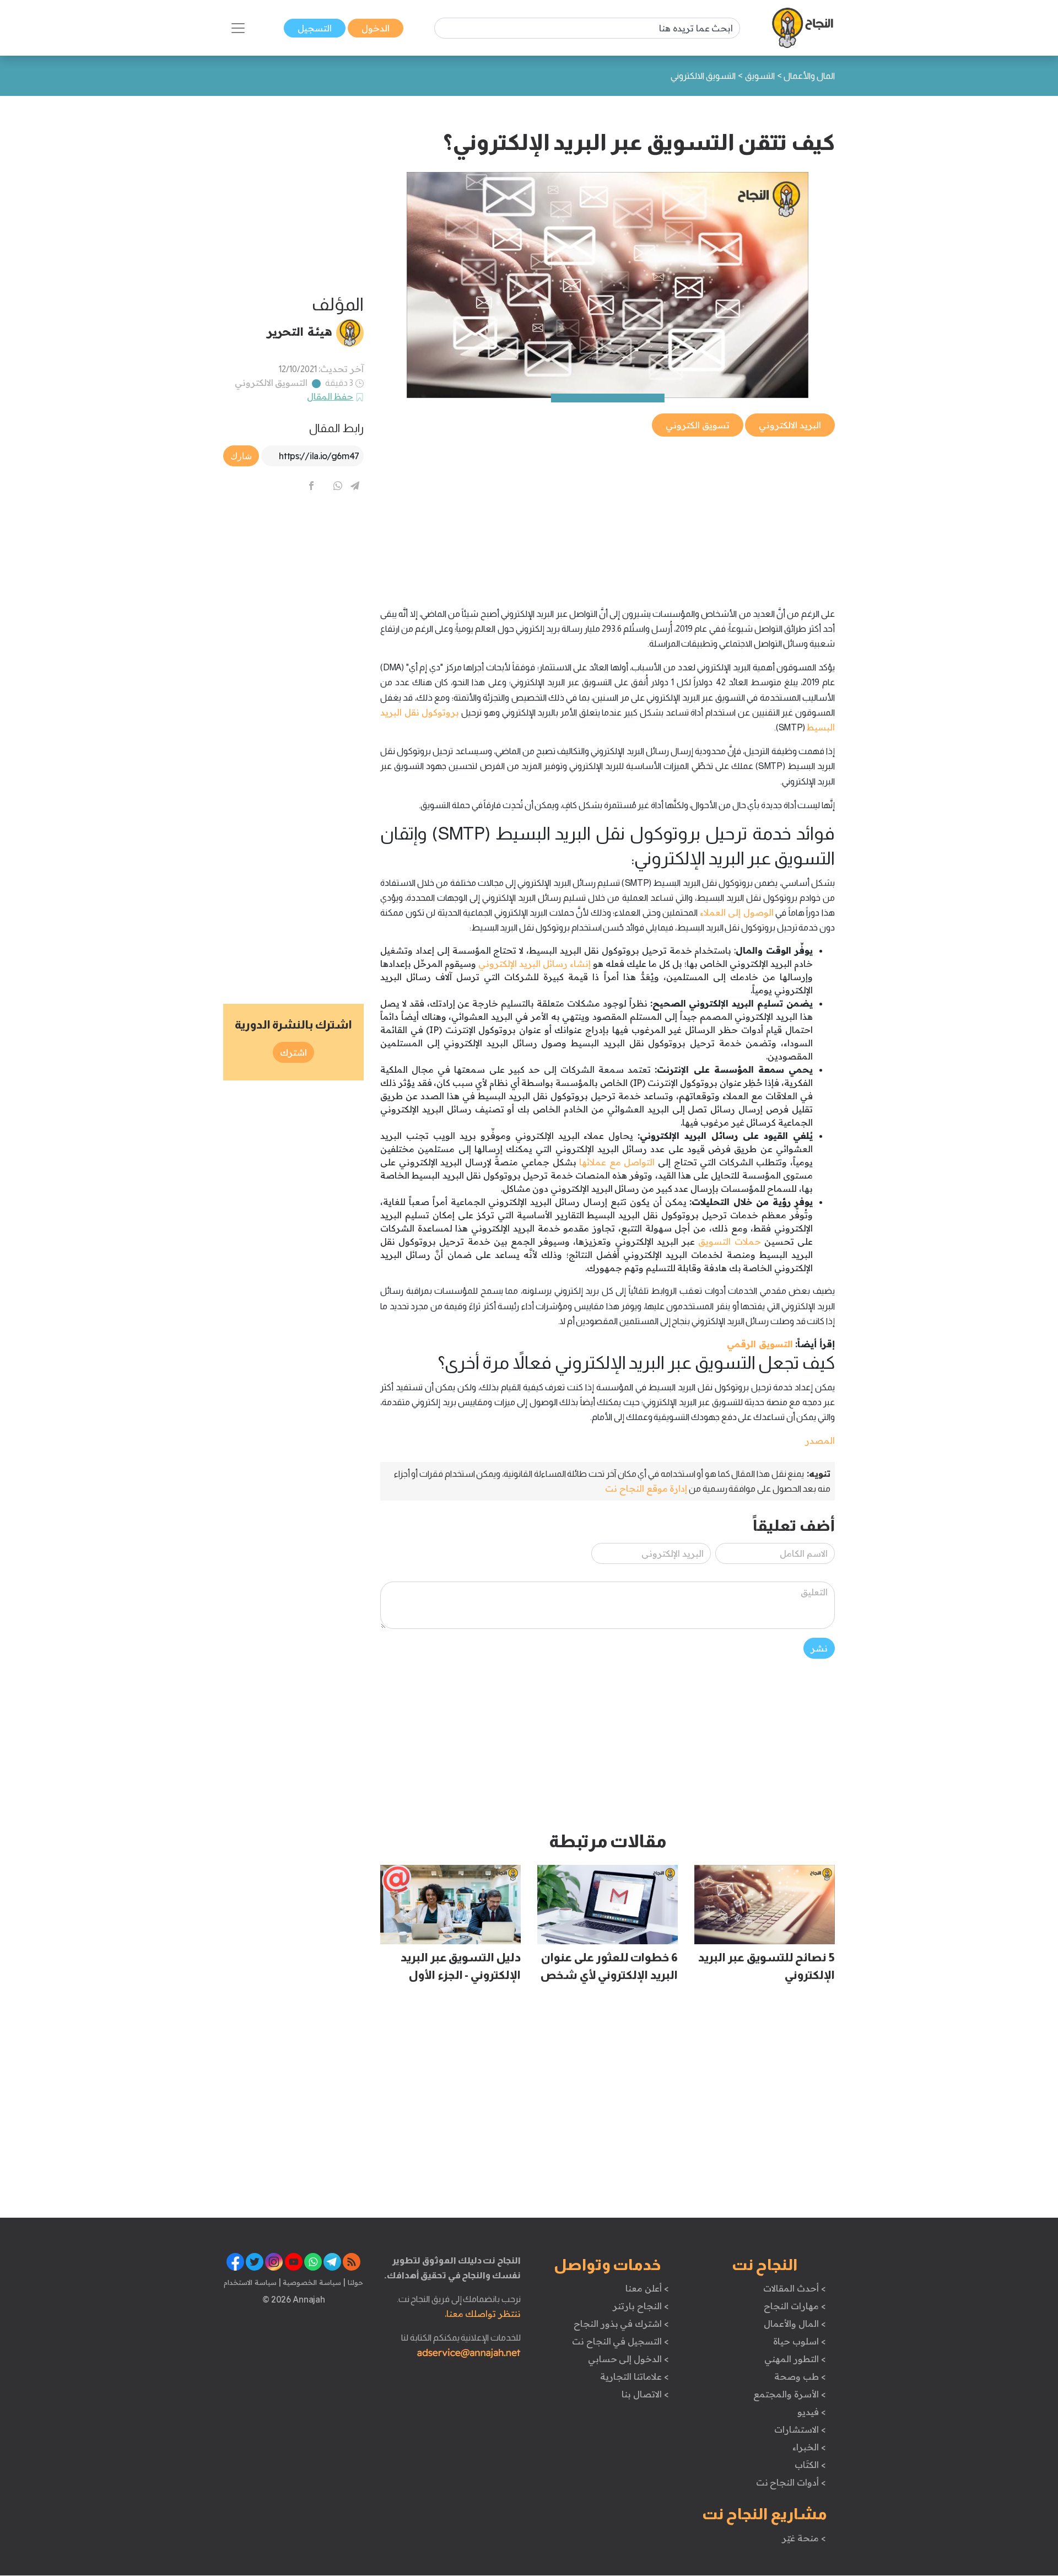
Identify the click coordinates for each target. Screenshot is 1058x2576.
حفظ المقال (330, 396)
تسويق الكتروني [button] (698, 425)
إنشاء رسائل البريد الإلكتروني (535, 964)
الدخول (376, 28)
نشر (819, 1648)
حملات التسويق (729, 1241)
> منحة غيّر (804, 2538)
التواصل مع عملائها (617, 1162)
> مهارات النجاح (795, 2306)
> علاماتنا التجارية (634, 2376)
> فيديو (812, 2412)
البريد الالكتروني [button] (790, 425)
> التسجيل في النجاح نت (620, 2341)
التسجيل (315, 28)
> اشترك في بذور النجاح (621, 2324)
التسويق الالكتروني (271, 383)
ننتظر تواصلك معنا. (483, 2314)
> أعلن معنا (647, 2288)
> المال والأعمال (795, 2324)
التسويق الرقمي (760, 1344)
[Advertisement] (608, 516)
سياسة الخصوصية (311, 2282)
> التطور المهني (795, 2359)
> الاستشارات (800, 2429)
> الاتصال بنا (645, 2394)
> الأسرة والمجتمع (789, 2394)
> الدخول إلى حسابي (628, 2359)
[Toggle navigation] (238, 28)
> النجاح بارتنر (641, 2306)
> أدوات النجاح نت (791, 2482)
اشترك (293, 1052)
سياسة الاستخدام (250, 2282)
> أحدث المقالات (794, 2288)
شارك (241, 456)
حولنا (354, 2282)
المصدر (820, 1440)
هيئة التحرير (299, 331)
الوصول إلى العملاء (737, 912)
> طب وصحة (800, 2376)
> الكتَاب (810, 2465)
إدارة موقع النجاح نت (646, 1488)
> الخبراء (809, 2447)
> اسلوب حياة (799, 2341)
